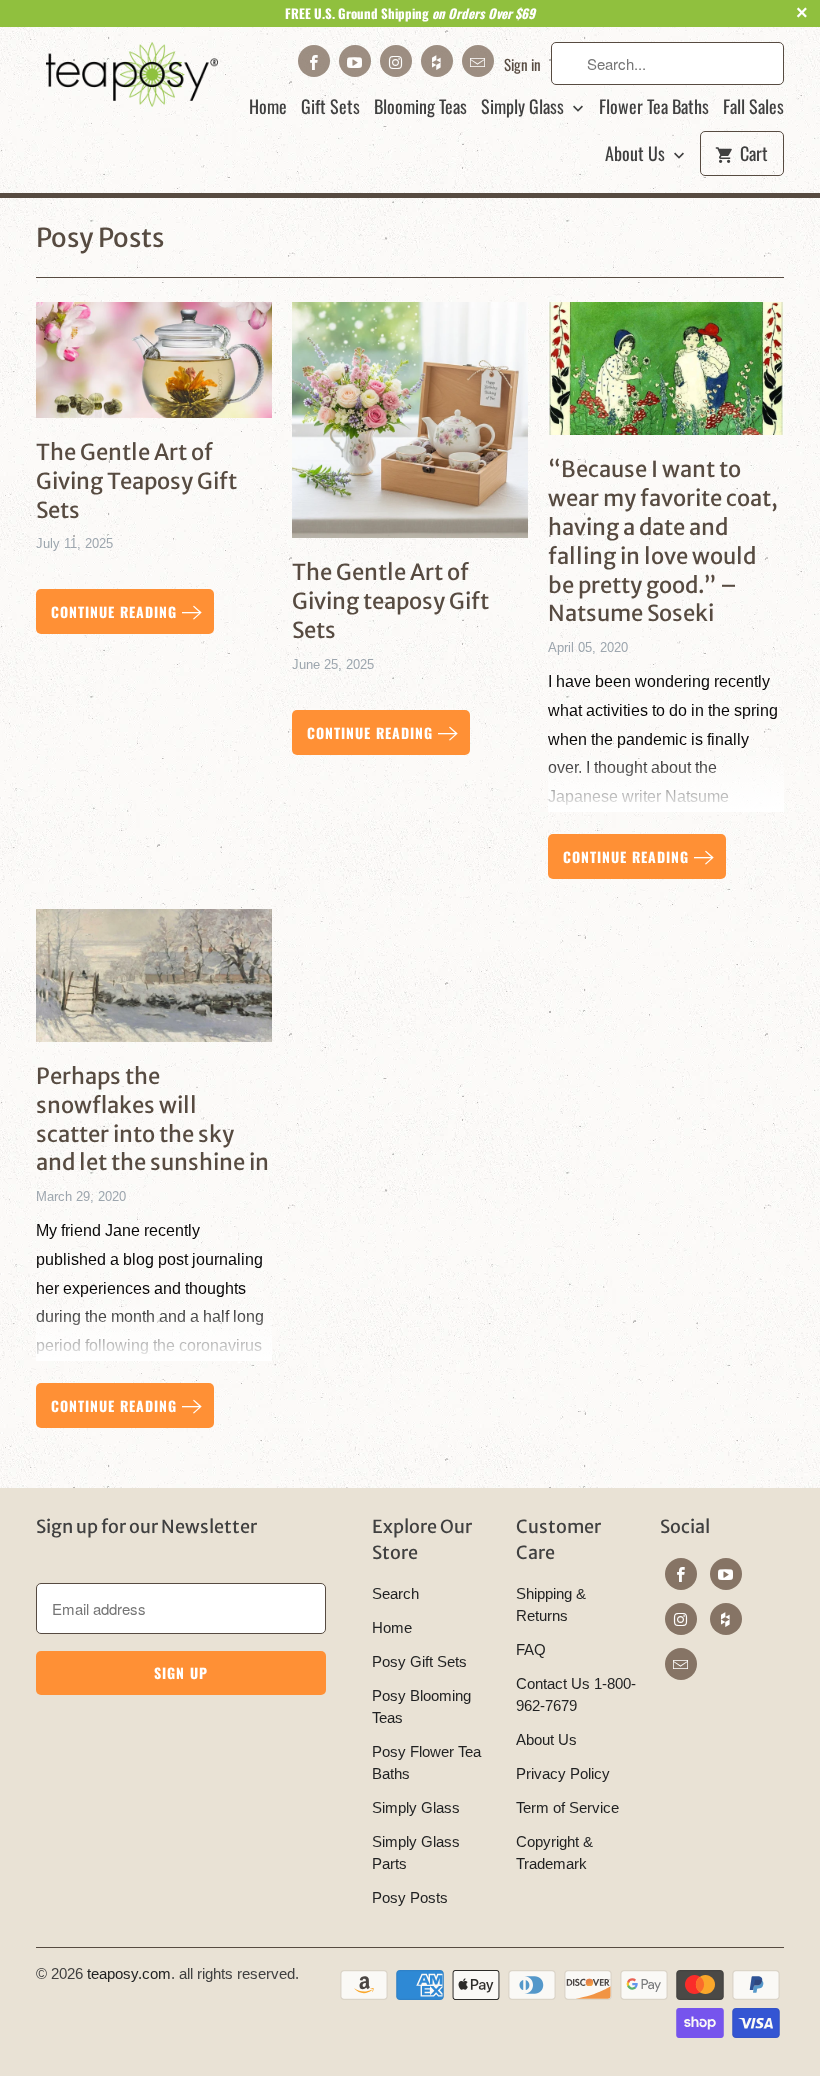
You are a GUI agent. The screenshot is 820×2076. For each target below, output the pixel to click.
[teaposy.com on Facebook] (314, 61)
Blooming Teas (420, 107)
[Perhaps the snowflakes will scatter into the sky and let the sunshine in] (154, 983)
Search (395, 1593)
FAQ (531, 1649)
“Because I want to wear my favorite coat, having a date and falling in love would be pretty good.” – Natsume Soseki (663, 541)
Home (268, 107)
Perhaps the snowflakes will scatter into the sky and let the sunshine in (152, 1119)
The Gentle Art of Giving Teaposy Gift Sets (136, 481)
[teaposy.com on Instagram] (396, 61)
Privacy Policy (563, 1773)
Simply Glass (524, 107)
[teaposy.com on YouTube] (355, 61)
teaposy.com (129, 1973)
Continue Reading (116, 611)
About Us (637, 154)
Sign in (522, 64)
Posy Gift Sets (419, 1661)
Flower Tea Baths (654, 107)
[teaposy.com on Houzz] (437, 61)
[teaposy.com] (132, 74)
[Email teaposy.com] (478, 61)
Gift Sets (330, 107)
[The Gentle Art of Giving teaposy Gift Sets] (410, 427)
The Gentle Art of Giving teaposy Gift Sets (390, 601)
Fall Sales (753, 107)
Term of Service (567, 1807)
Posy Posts (100, 237)
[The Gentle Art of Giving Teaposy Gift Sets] (154, 367)
